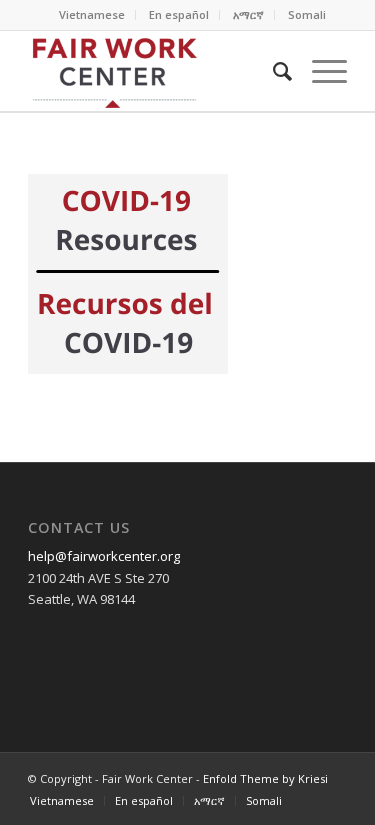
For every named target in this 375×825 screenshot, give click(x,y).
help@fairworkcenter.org (104, 556)
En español (179, 14)
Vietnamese (92, 14)
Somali (307, 14)
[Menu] (319, 71)
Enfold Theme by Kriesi (265, 778)
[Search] (272, 71)
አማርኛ (248, 14)
